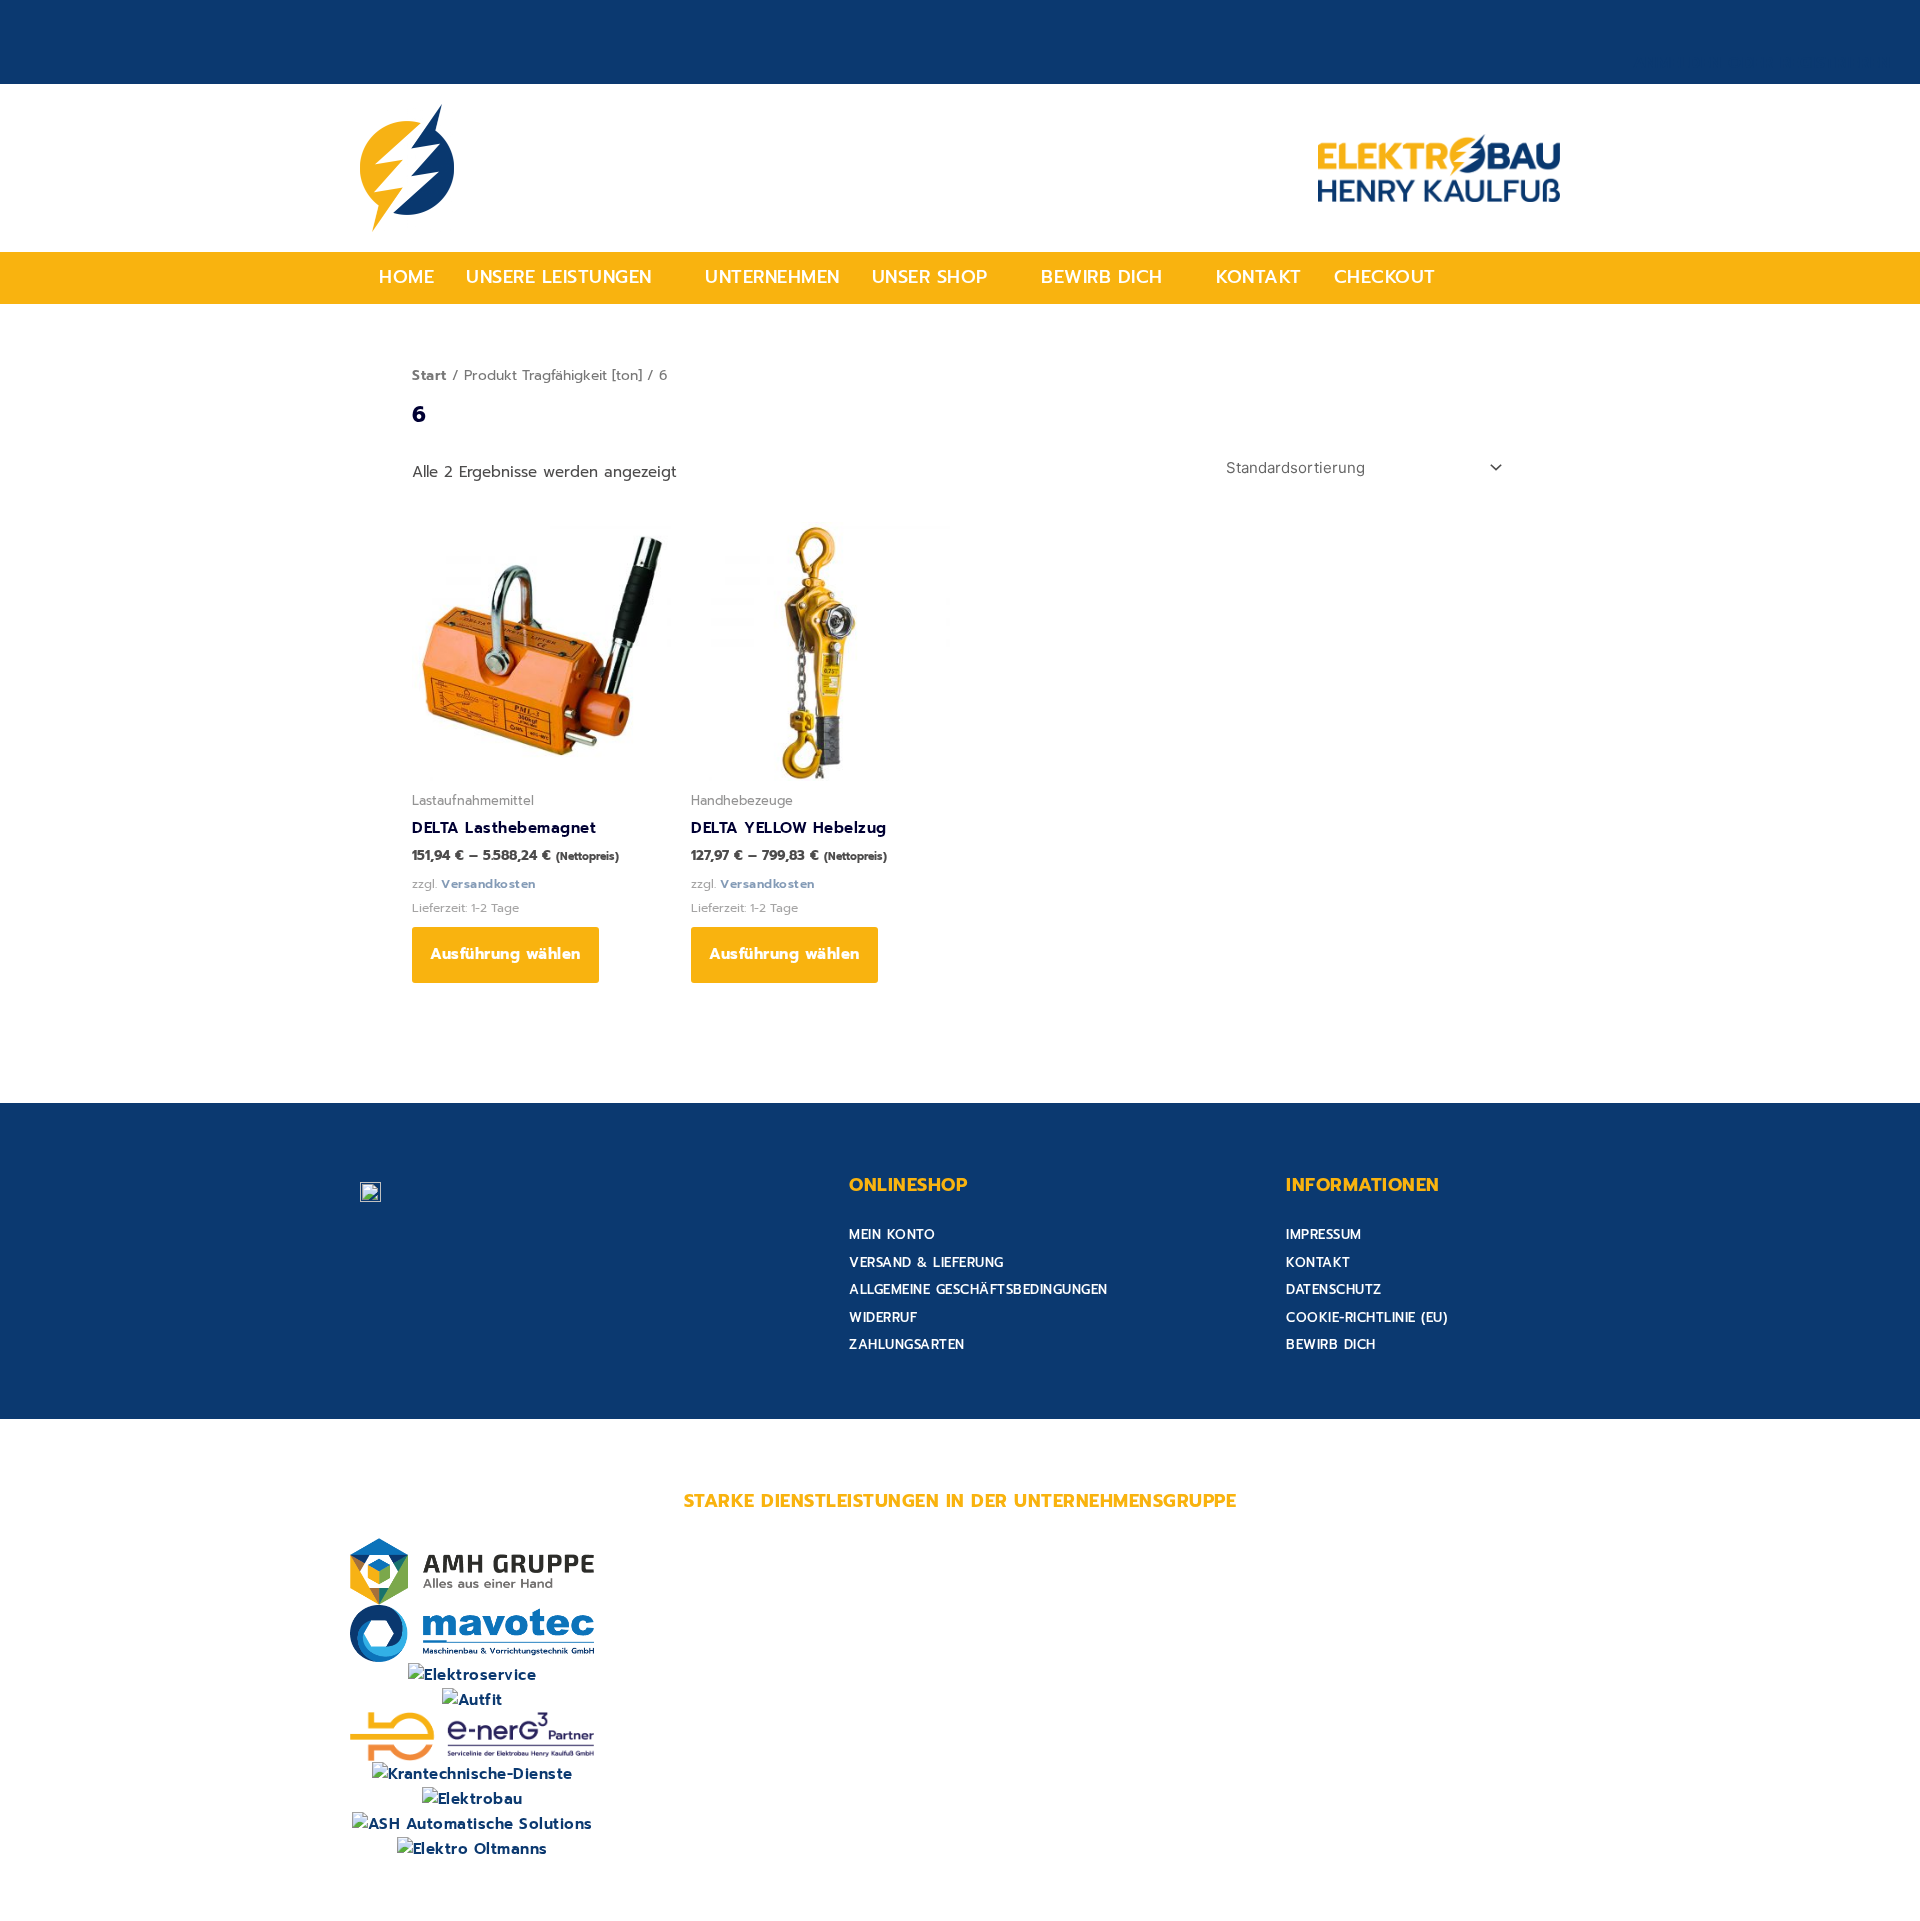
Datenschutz (1334, 1289)
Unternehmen (772, 277)
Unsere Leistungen (559, 277)
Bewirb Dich (1102, 277)
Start (429, 375)
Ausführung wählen (505, 954)
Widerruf (883, 1317)
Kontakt (1259, 277)
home (406, 277)
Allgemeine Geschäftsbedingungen (978, 1289)
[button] (569, 278)
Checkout (1385, 277)
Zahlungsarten (907, 1344)
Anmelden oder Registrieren (1762, 63)
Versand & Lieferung (926, 1262)
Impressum (1324, 1234)
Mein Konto (892, 1234)
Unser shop (930, 277)
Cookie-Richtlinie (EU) (1366, 1317)
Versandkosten (488, 884)
